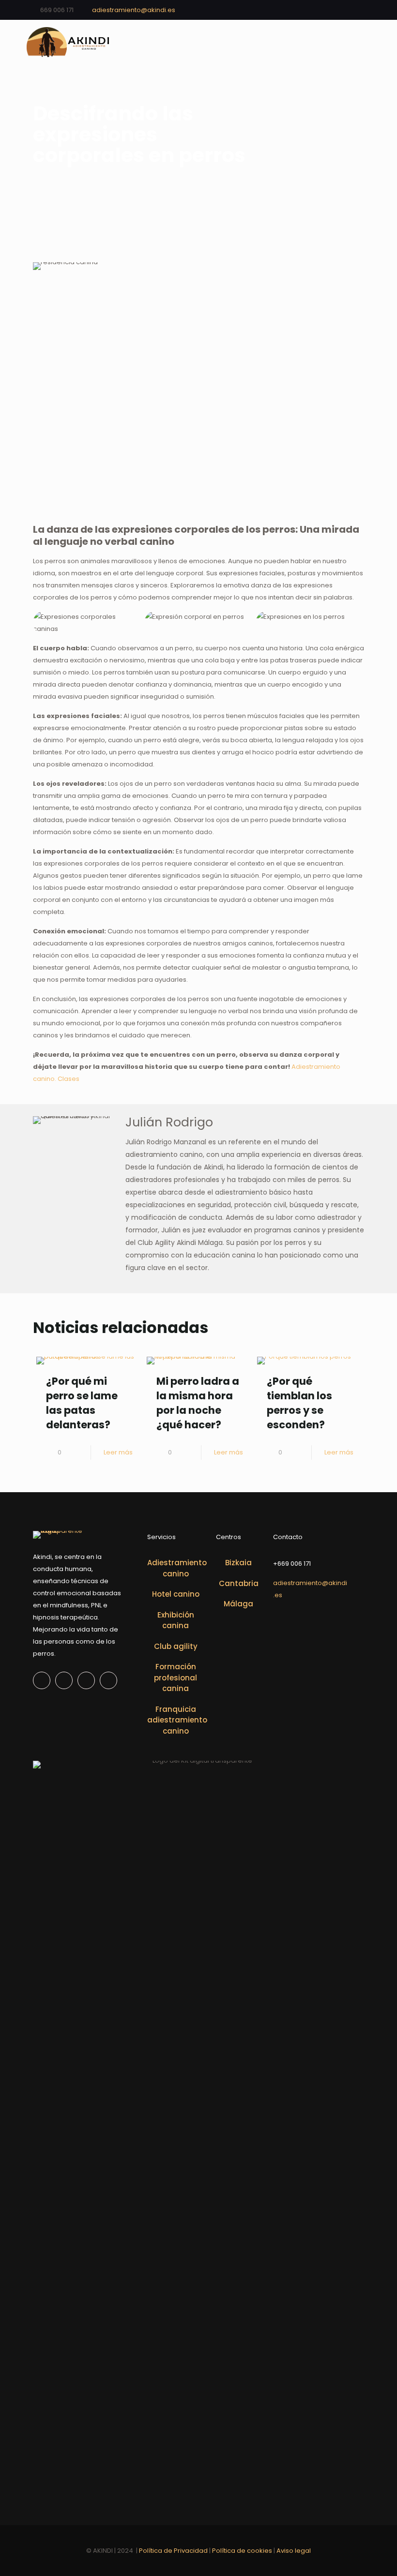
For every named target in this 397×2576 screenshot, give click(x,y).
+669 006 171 (292, 1564)
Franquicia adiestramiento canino (176, 1720)
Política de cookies (243, 2551)
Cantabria (239, 1583)
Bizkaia (238, 1563)
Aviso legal (294, 2551)
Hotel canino (176, 1594)
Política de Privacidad (173, 2551)
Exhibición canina (176, 1620)
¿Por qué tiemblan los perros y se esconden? (299, 1403)
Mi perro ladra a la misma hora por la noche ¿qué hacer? (198, 1403)
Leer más (118, 1452)
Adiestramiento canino (176, 1568)
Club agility (176, 1646)
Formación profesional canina (176, 1677)
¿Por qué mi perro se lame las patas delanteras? (82, 1403)
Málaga (238, 1604)
